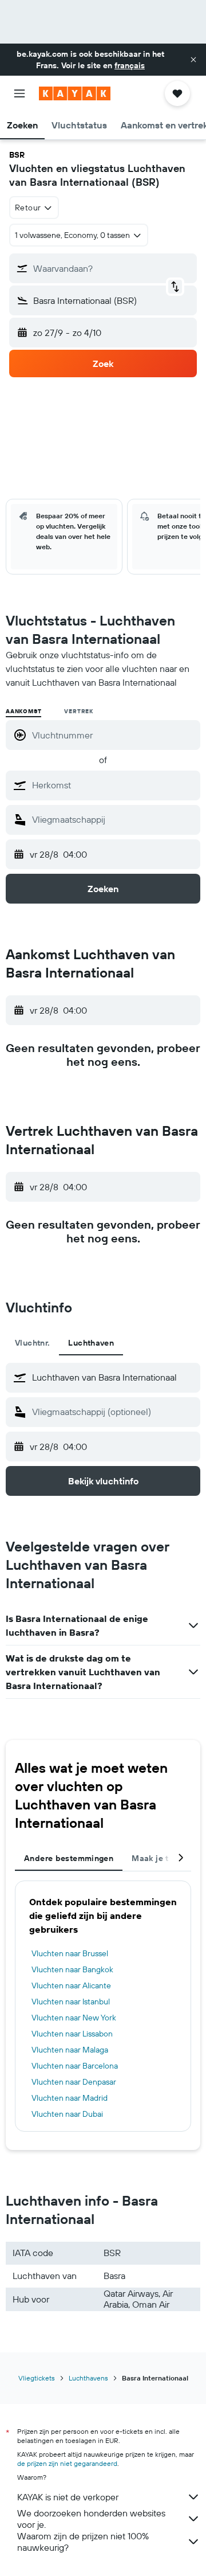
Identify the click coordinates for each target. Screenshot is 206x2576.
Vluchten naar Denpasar (74, 2082)
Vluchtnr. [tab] (32, 1343)
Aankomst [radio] (23, 711)
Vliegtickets (37, 2378)
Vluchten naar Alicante (71, 1985)
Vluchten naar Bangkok (72, 1969)
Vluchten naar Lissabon (72, 2034)
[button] (193, 60)
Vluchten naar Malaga (70, 2050)
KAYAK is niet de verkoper (68, 2497)
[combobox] (113, 785)
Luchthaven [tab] (91, 1343)
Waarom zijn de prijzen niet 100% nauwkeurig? (83, 2542)
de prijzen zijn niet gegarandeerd (67, 2463)
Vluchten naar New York (74, 2018)
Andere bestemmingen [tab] (69, 1858)
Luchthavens (88, 2378)
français (130, 65)
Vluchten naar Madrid (70, 2098)
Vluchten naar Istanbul (71, 2002)
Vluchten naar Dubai (67, 2114)
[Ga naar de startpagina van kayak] (75, 93)
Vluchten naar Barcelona (75, 2066)
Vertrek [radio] (79, 711)
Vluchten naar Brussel (70, 1953)
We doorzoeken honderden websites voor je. (91, 2519)
